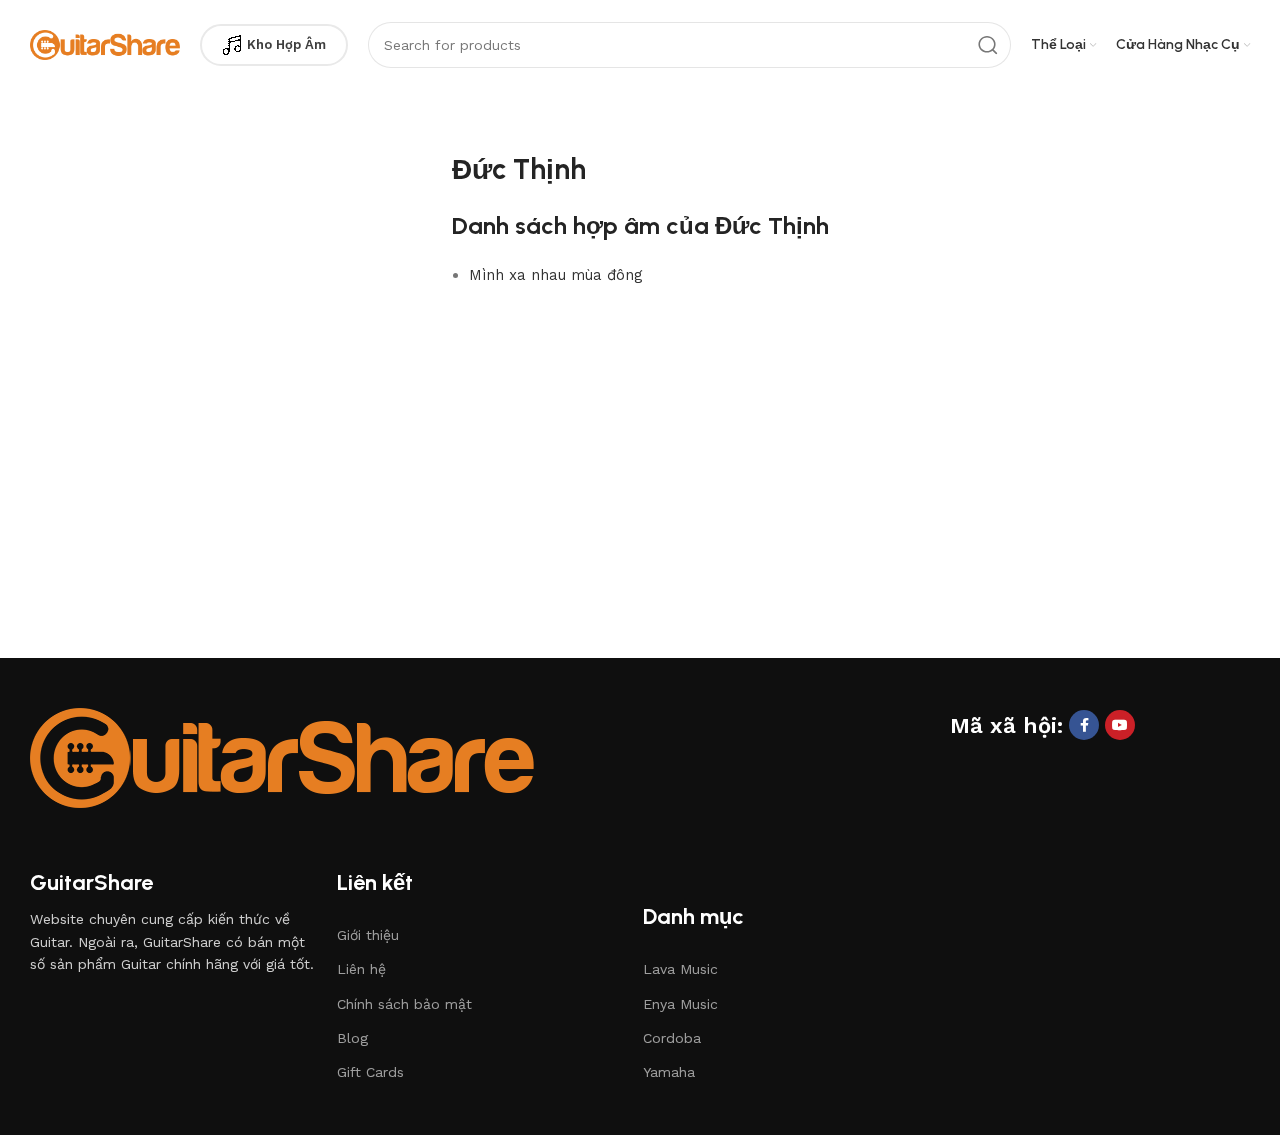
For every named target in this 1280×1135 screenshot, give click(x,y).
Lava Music (680, 969)
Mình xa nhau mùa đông (556, 275)
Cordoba (672, 1038)
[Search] (988, 45)
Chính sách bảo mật (404, 1004)
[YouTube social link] (1120, 725)
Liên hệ (361, 969)
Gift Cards (370, 1072)
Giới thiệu (368, 935)
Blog (352, 1038)
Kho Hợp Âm (286, 44)
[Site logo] (105, 44)
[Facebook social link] (1084, 725)
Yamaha (669, 1072)
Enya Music (680, 1004)
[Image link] (282, 756)
